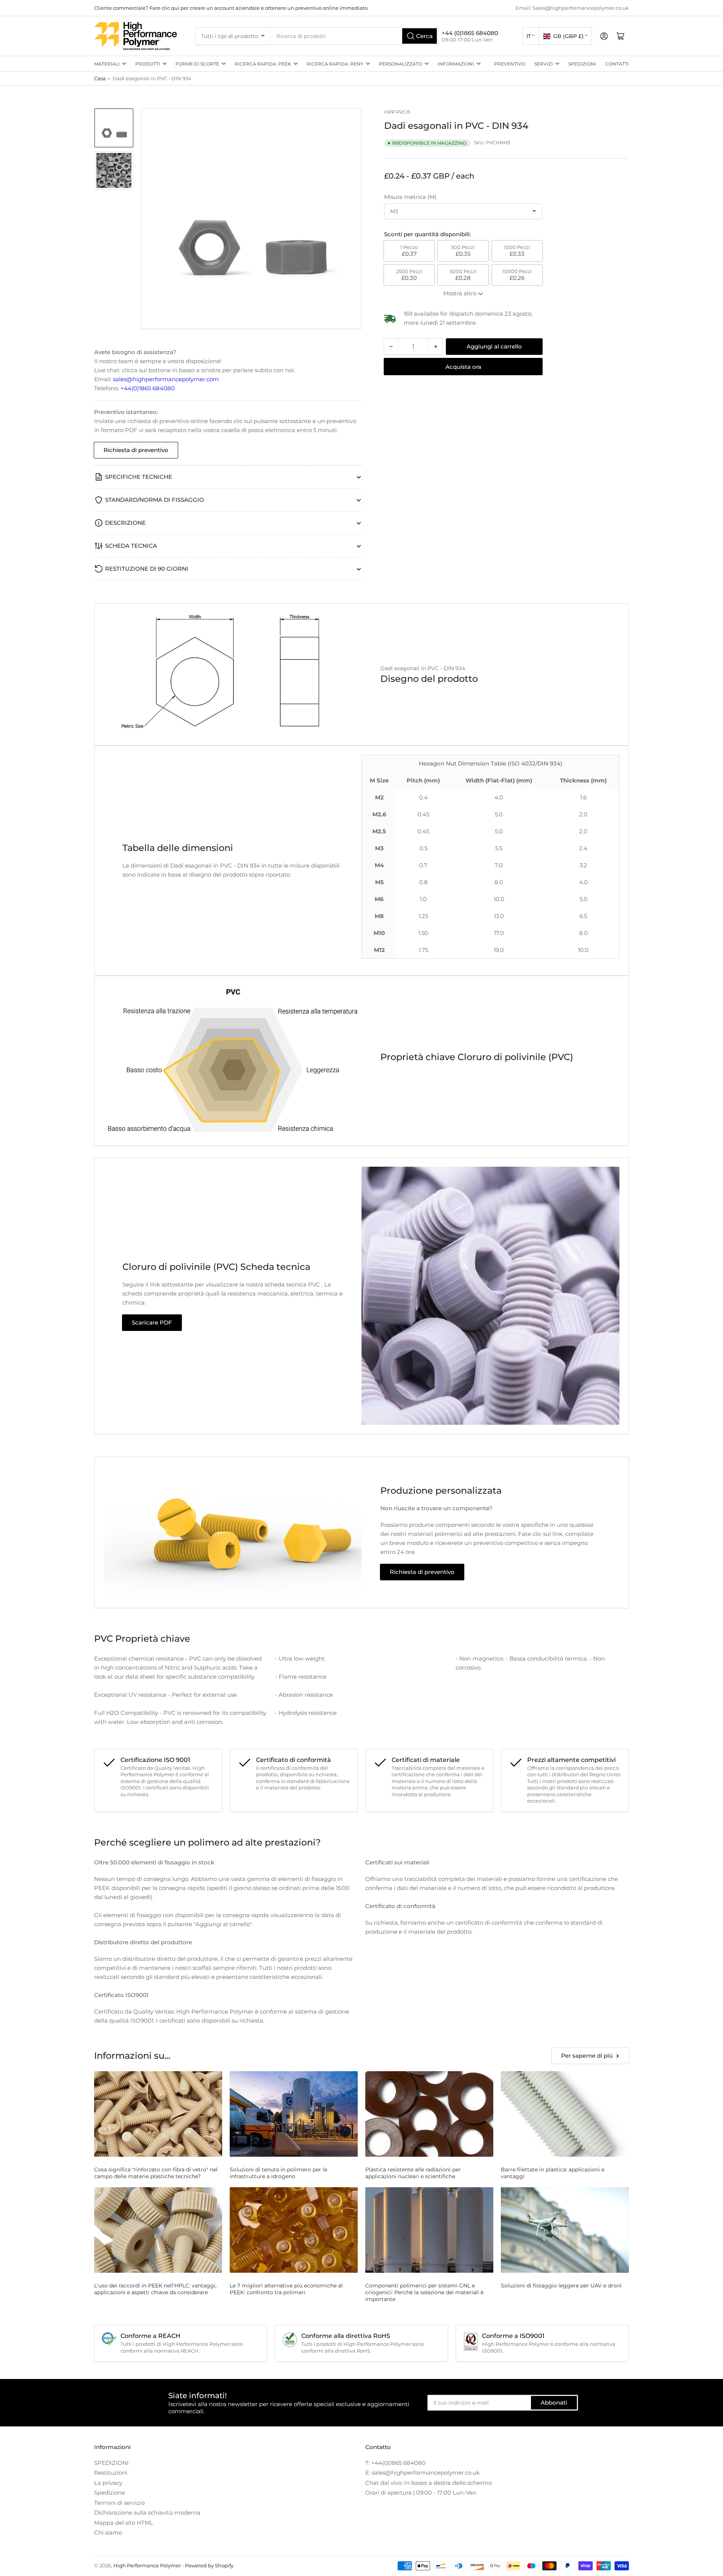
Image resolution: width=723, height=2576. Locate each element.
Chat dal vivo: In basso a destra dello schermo (429, 2483)
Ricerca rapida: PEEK (263, 64)
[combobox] (354, 36)
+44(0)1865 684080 (148, 388)
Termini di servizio (119, 2503)
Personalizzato (400, 64)
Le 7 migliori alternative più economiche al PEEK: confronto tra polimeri (286, 2289)
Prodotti (148, 64)
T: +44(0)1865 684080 (395, 2463)
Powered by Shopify (209, 2565)
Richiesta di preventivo (136, 450)
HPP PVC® (397, 112)
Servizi (544, 64)
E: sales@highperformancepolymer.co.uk (423, 2473)
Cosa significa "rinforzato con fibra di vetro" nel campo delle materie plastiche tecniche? (156, 2173)
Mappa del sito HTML (124, 2523)
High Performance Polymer (147, 2565)
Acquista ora (463, 367)
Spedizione (110, 2493)
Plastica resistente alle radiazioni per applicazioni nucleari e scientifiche (413, 2173)
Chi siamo (108, 2532)
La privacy (108, 2483)
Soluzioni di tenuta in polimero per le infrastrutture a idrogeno (278, 2173)
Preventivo (510, 64)
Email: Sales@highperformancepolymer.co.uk (572, 8)
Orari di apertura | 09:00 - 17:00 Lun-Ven (421, 2493)
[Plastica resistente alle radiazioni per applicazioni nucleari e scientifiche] (429, 2114)
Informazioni (456, 64)
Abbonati (554, 2403)
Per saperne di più (587, 2056)
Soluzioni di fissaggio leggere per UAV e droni (561, 2286)
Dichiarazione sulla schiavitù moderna (147, 2513)
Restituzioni (111, 2473)
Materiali (107, 64)
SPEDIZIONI (582, 64)
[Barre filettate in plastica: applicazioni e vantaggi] (565, 2114)
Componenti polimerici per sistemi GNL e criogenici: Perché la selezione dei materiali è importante (424, 2292)
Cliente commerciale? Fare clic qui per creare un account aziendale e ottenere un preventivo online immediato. (231, 8)
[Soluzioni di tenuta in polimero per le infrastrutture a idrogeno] (294, 2114)
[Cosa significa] (158, 2114)
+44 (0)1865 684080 (470, 33)
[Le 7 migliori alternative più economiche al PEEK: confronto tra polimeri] (294, 2230)
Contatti (617, 64)
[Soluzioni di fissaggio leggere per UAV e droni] (565, 2230)
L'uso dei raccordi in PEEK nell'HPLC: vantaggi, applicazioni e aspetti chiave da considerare (155, 2289)
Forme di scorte (197, 64)
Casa (100, 78)
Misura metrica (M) (410, 197)
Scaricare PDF (152, 1322)
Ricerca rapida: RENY (335, 64)
